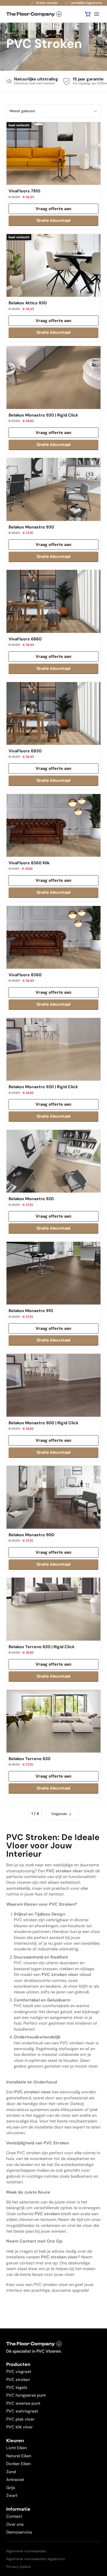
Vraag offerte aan (53, 209)
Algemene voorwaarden (26, 2551)
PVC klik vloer (19, 2427)
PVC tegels (17, 2387)
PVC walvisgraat (22, 2411)
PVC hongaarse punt (26, 2395)
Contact (14, 2516)
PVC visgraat (19, 2372)
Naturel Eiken (19, 2456)
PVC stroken (18, 2380)
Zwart (12, 2495)
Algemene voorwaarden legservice (36, 2559)
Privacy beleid (18, 2567)
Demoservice (19, 2532)
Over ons (15, 2524)
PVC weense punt (23, 2403)
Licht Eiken (16, 2448)
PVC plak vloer (20, 2419)
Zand (11, 2472)
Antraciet (15, 2480)
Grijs (11, 2488)
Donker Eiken (18, 2464)
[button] (88, 14)
